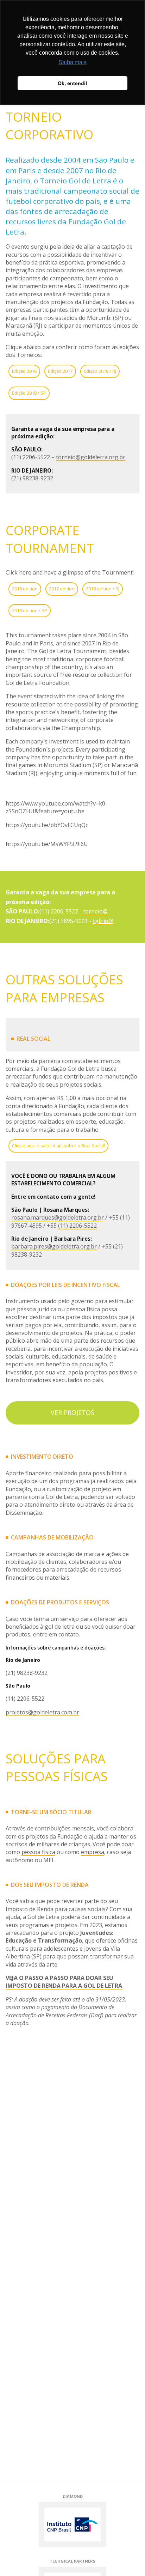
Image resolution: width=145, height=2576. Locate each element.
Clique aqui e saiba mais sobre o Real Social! (58, 1146)
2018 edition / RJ (103, 589)
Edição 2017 (60, 371)
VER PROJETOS (72, 1412)
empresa (93, 1852)
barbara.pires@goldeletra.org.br (54, 1246)
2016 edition (25, 589)
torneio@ (95, 911)
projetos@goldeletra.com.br (42, 1712)
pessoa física (38, 1852)
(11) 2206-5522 (77, 1226)
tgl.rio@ (103, 921)
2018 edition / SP (30, 610)
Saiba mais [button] (72, 62)
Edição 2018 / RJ (100, 371)
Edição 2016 (24, 371)
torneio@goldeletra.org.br (91, 457)
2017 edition (62, 589)
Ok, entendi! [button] (72, 83)
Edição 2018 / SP (29, 393)
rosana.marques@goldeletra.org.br (58, 1217)
